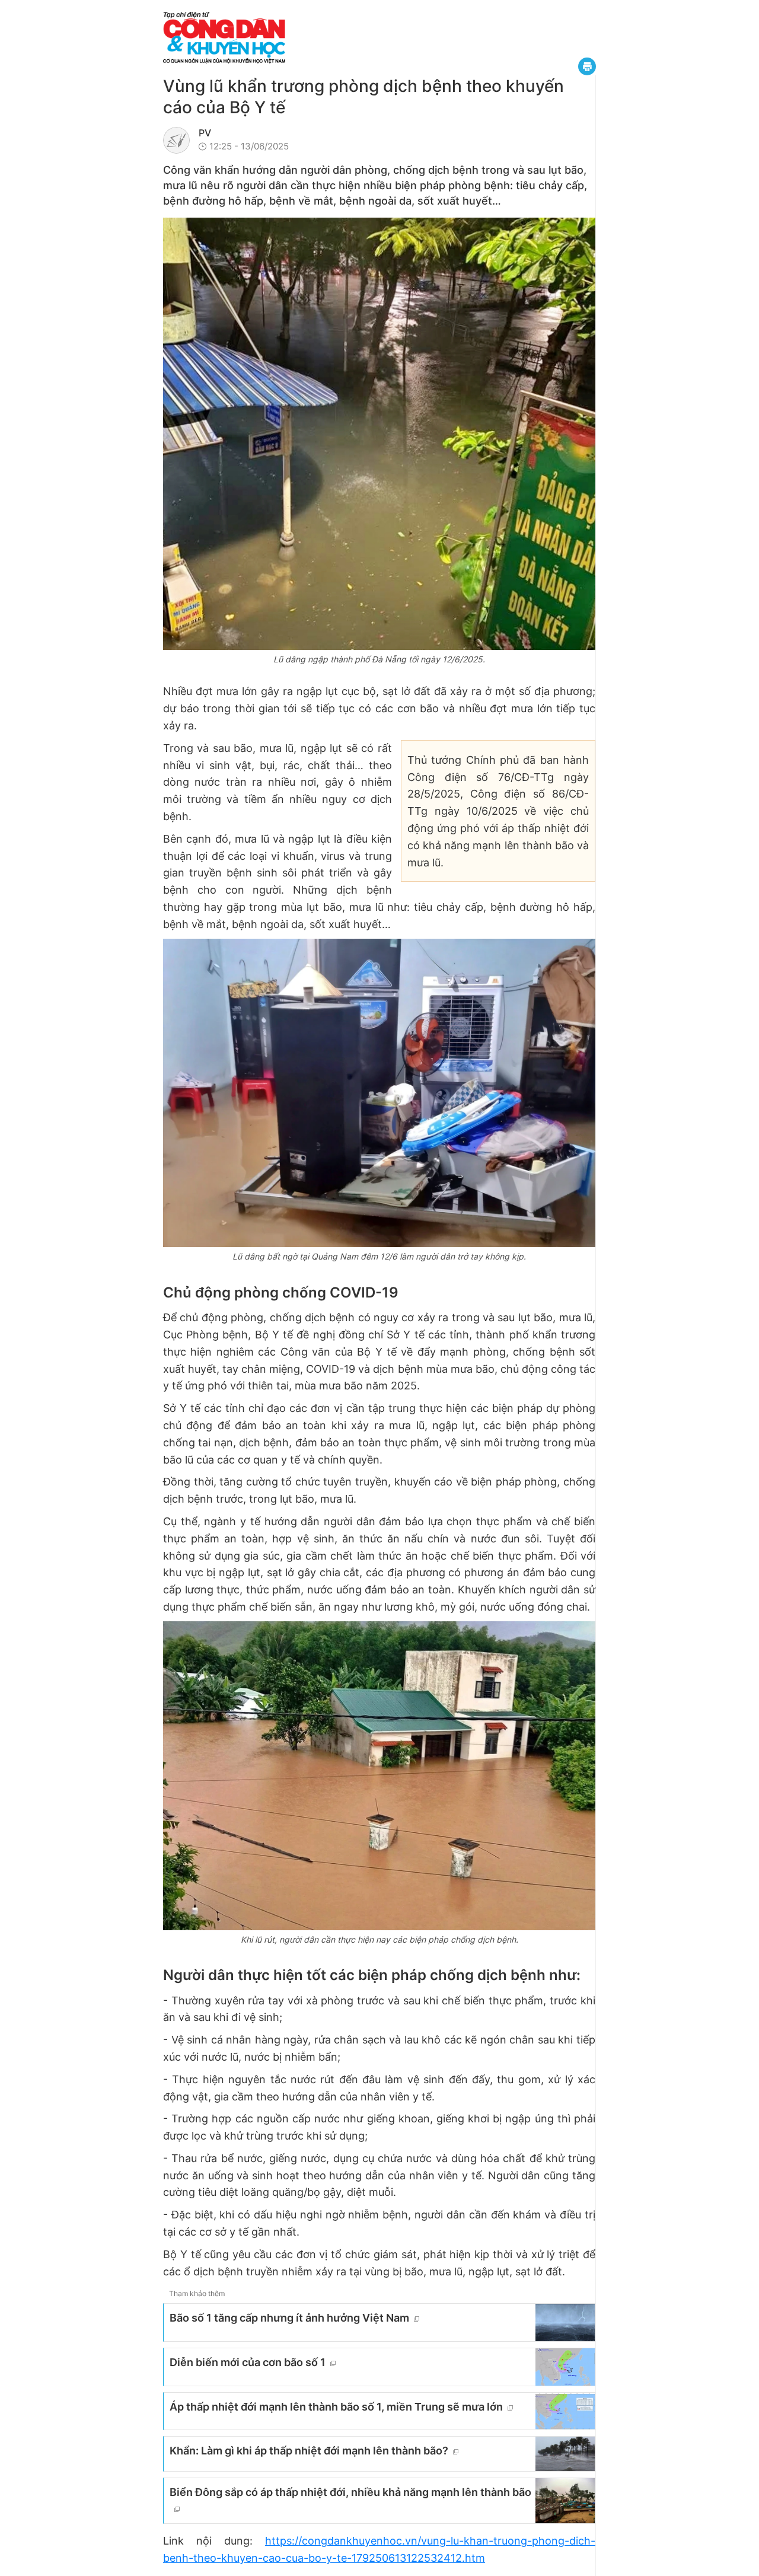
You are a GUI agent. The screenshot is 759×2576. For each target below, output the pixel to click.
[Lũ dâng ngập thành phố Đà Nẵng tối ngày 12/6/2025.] (379, 434)
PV (205, 133)
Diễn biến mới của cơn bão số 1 (248, 2362)
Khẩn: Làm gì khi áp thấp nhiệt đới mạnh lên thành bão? (309, 2451)
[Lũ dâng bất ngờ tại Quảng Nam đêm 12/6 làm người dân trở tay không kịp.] (379, 1093)
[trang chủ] (296, 38)
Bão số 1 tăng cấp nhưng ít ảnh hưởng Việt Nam (289, 2318)
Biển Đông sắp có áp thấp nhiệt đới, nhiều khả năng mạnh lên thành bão (350, 2492)
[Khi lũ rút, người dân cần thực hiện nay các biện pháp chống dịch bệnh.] (379, 1776)
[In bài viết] (587, 66)
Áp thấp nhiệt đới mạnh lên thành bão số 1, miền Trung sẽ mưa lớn (336, 2407)
